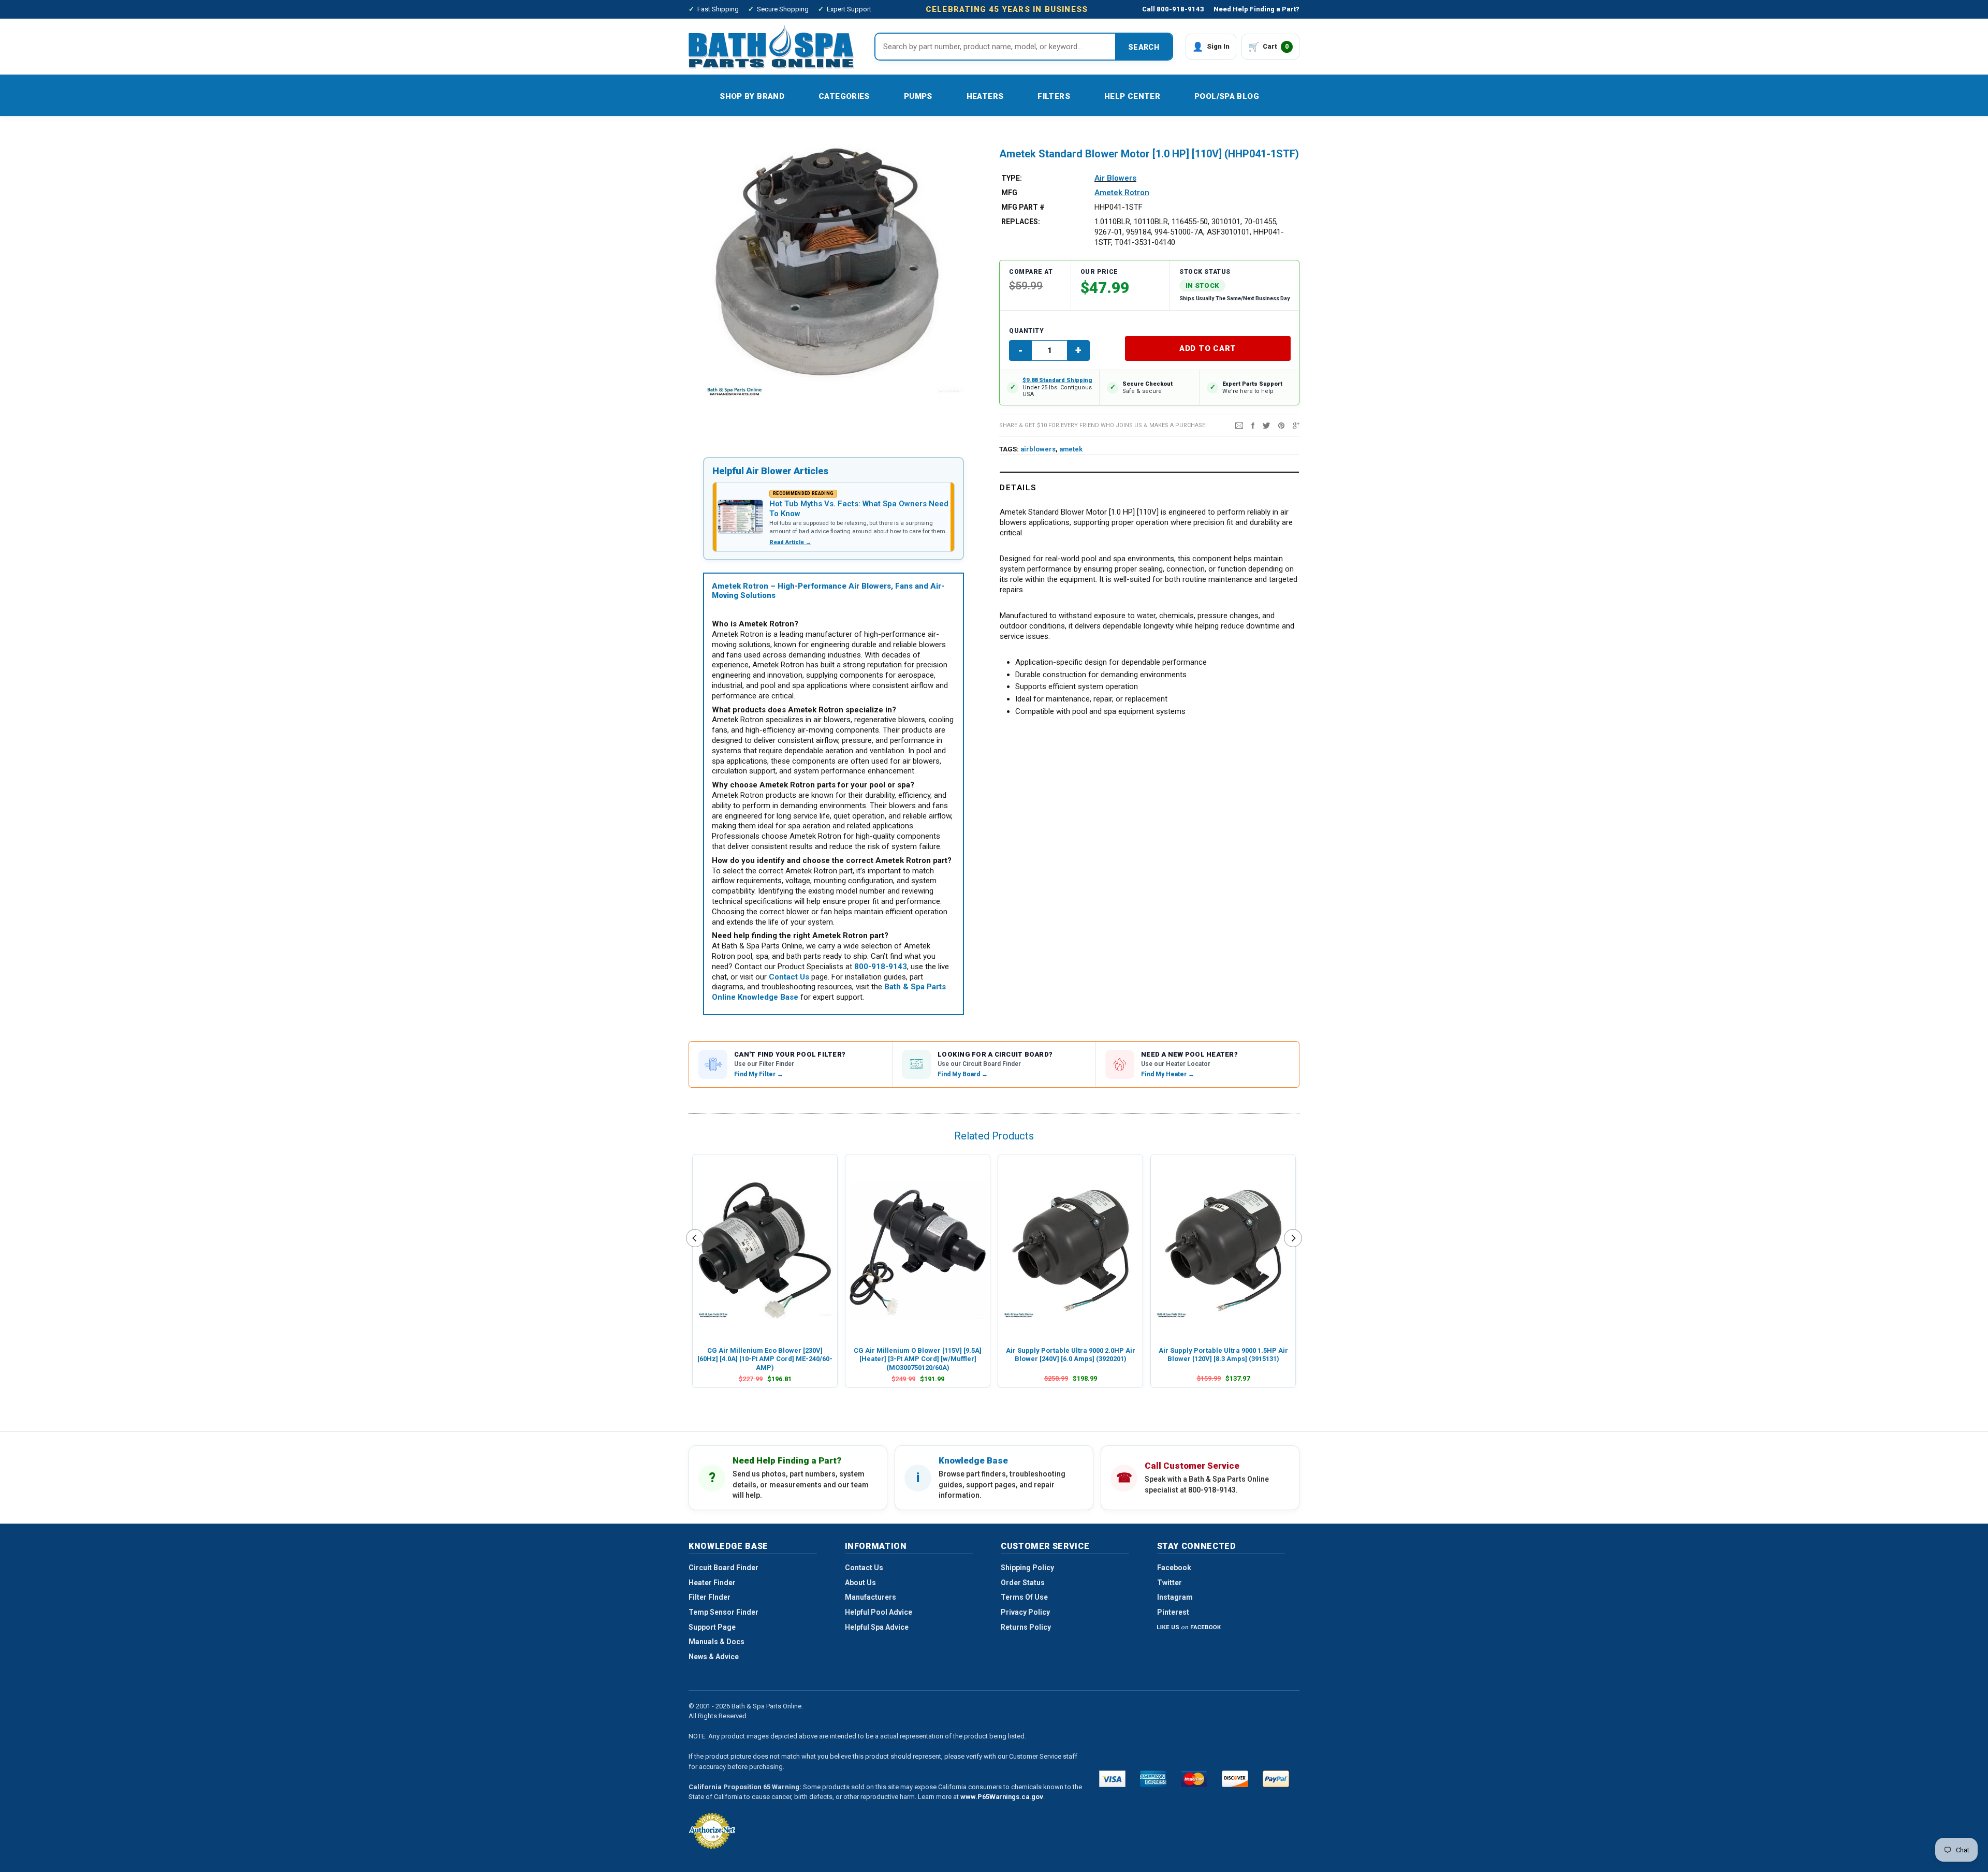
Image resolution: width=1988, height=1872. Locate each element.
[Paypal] (1276, 1779)
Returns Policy (1026, 1627)
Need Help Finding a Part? (1256, 9)
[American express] (1153, 1779)
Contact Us (864, 1568)
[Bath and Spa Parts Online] (771, 46)
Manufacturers (871, 1597)
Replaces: (1021, 222)
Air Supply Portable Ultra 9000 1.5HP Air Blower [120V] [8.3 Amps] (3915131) (1223, 1355)
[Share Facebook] (1253, 425)
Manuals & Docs (717, 1642)
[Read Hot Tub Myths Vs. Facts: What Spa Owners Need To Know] (740, 517)
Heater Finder (712, 1583)
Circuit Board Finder (723, 1568)
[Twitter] (1266, 425)
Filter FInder (710, 1597)
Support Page (712, 1627)
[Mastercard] (1194, 1779)
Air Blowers (1115, 178)
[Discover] (1235, 1779)
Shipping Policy (1027, 1568)
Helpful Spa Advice (877, 1627)
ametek (1071, 449)
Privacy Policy (1025, 1612)
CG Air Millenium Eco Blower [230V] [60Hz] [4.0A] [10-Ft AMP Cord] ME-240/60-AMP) (765, 1359)
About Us (860, 1583)
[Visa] (1112, 1779)
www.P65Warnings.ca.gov (1002, 1797)
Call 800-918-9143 (1173, 9)
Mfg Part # (1023, 207)
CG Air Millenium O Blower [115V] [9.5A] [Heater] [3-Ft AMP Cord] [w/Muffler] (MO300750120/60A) (918, 1359)
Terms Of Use (1024, 1597)
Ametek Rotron (1122, 193)
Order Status (1023, 1583)
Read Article (790, 542)
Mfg (1009, 193)
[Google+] (1296, 425)
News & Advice (714, 1657)
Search (1144, 47)
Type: (1012, 178)
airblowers (1038, 449)
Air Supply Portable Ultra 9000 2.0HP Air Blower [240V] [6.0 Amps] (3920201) (1071, 1355)
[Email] (1239, 425)
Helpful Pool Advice (879, 1612)
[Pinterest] (1281, 425)
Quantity (1026, 331)
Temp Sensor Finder (723, 1612)
